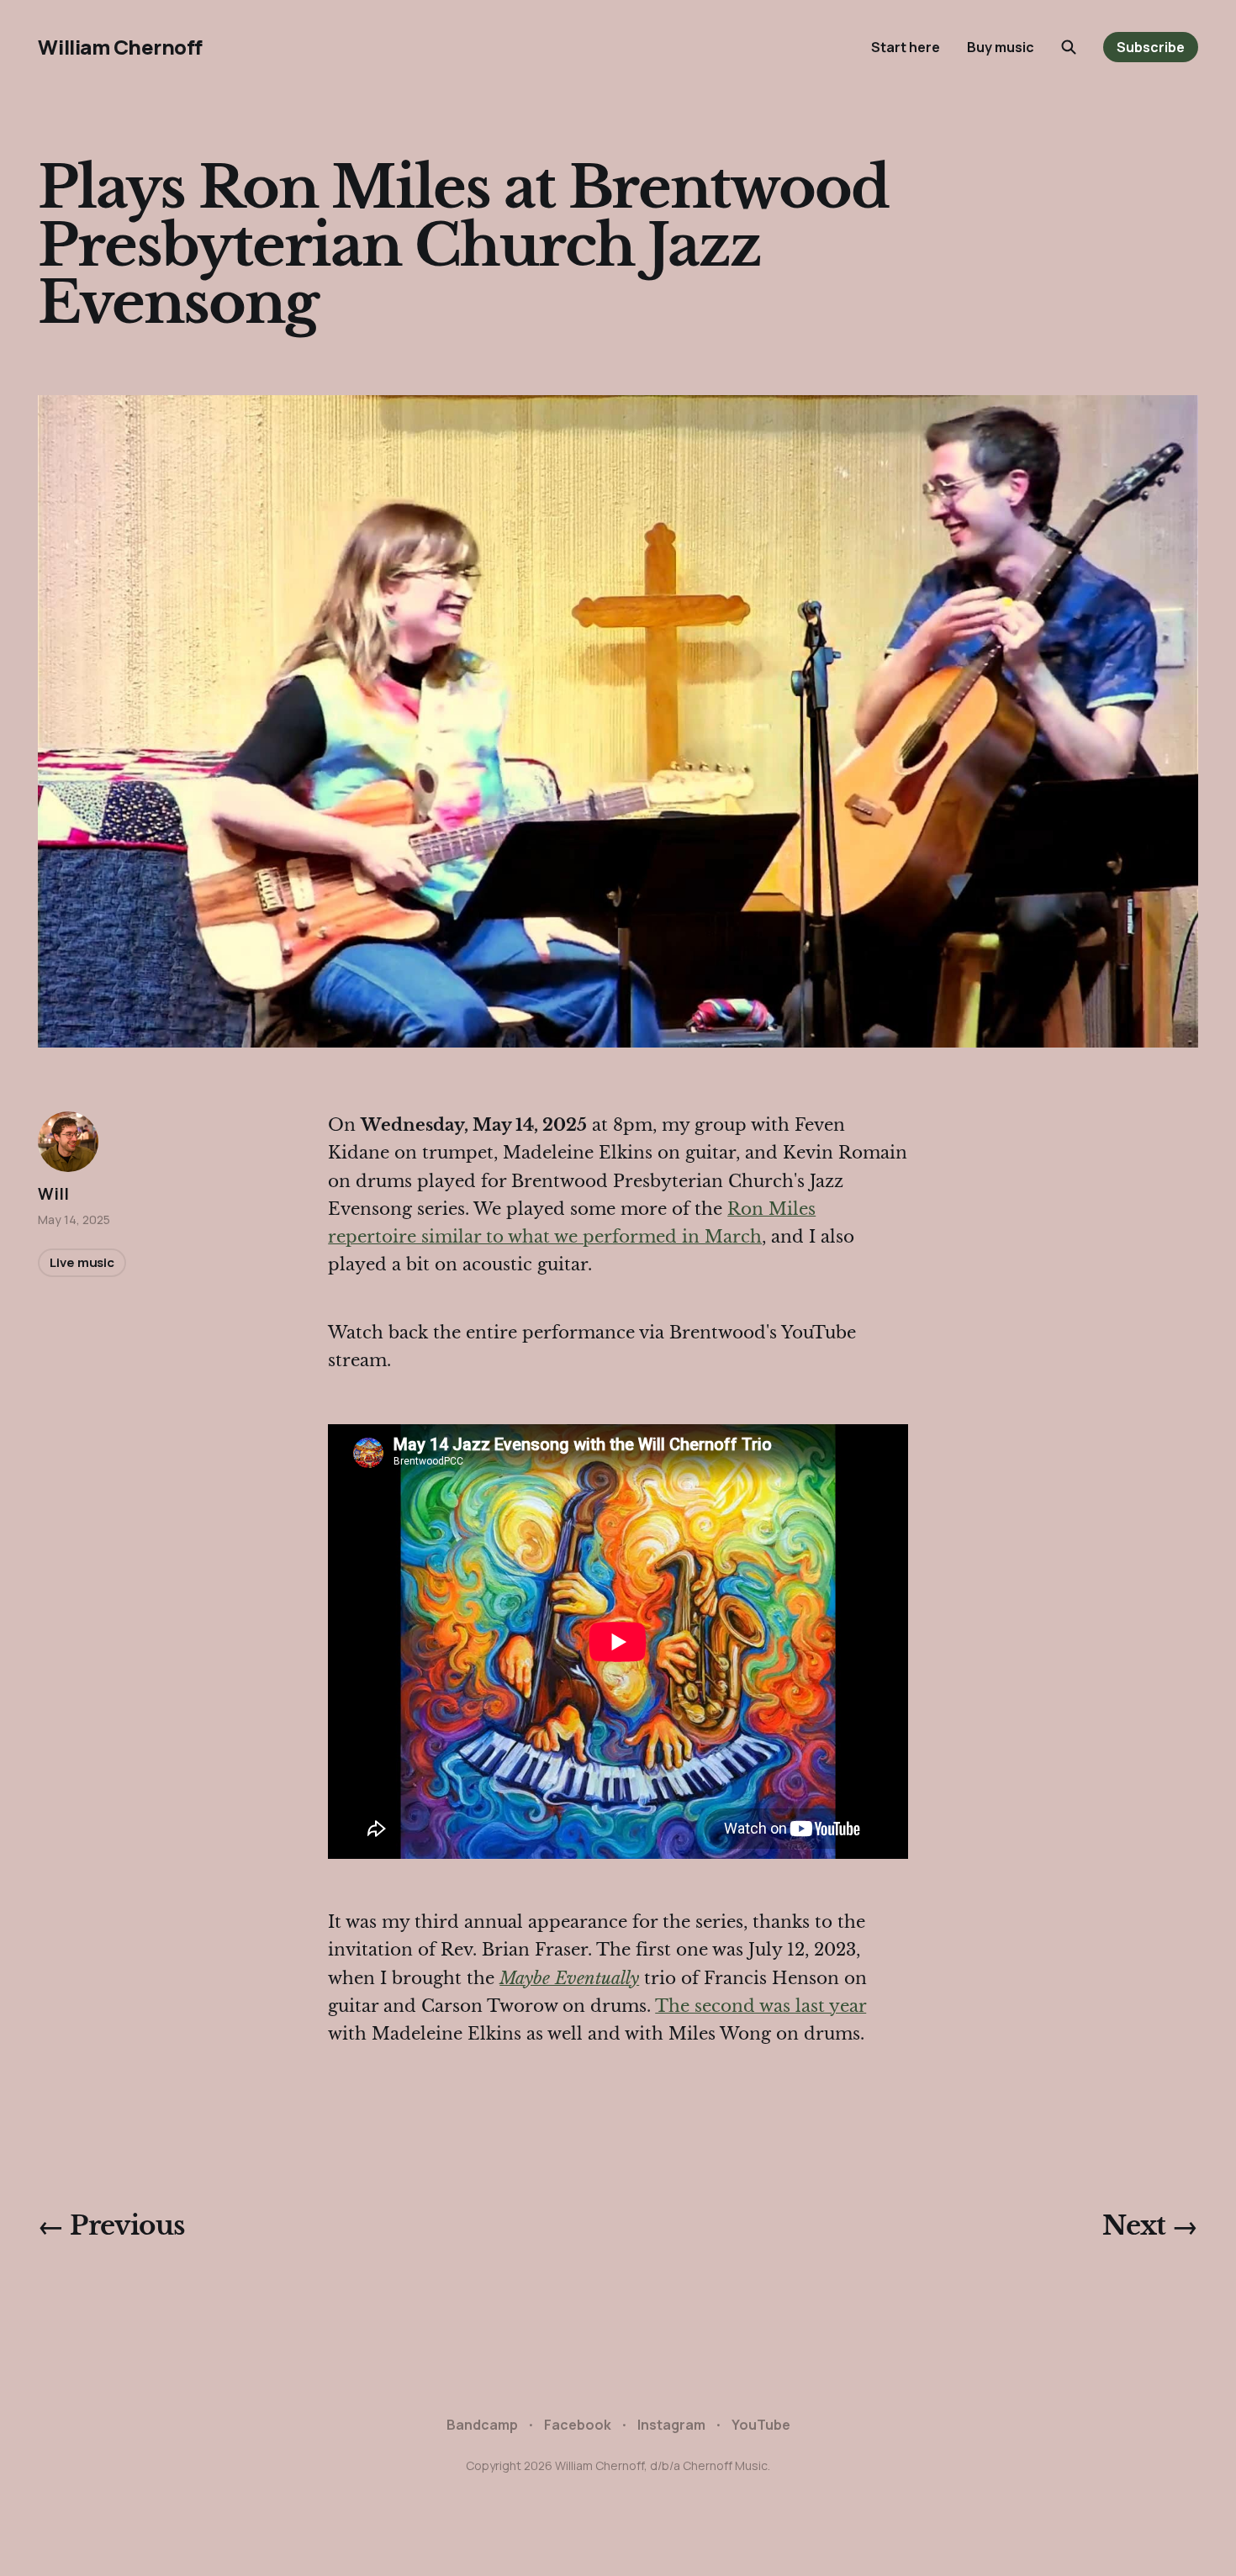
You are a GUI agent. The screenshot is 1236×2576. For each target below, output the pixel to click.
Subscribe (1151, 47)
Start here (906, 47)
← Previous (111, 2225)
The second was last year (761, 2006)
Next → (1150, 2225)
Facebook (578, 2425)
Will (53, 1194)
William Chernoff (120, 47)
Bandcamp (482, 2425)
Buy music (1001, 47)
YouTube (761, 2425)
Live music (82, 1262)
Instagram (671, 2425)
